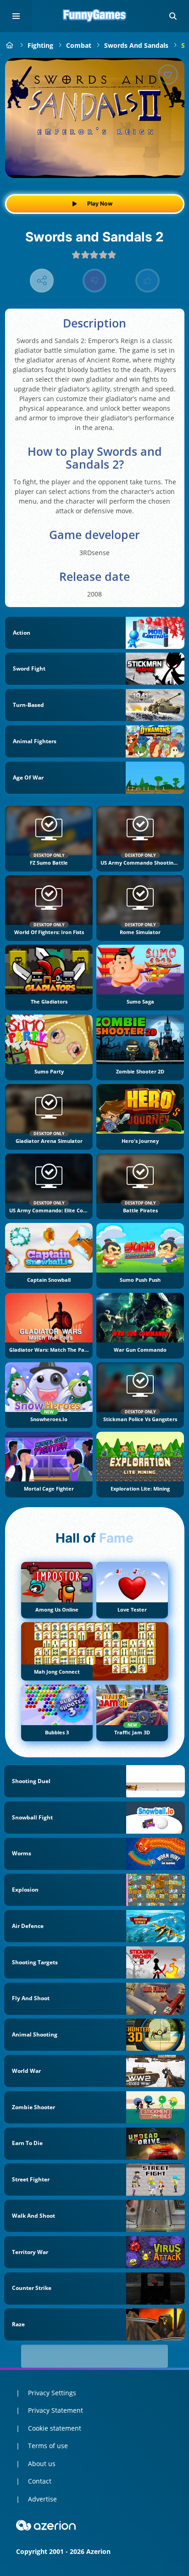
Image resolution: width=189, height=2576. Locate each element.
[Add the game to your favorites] (168, 75)
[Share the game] (42, 281)
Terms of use (48, 2446)
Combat (79, 45)
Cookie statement (55, 2428)
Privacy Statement (56, 2410)
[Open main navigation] (16, 16)
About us (42, 2464)
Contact (40, 2481)
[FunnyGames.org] (10, 45)
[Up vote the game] (147, 281)
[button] (173, 16)
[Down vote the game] (95, 281)
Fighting (40, 45)
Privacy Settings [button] (52, 2393)
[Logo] (94, 16)
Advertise (42, 2499)
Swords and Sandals (136, 45)
